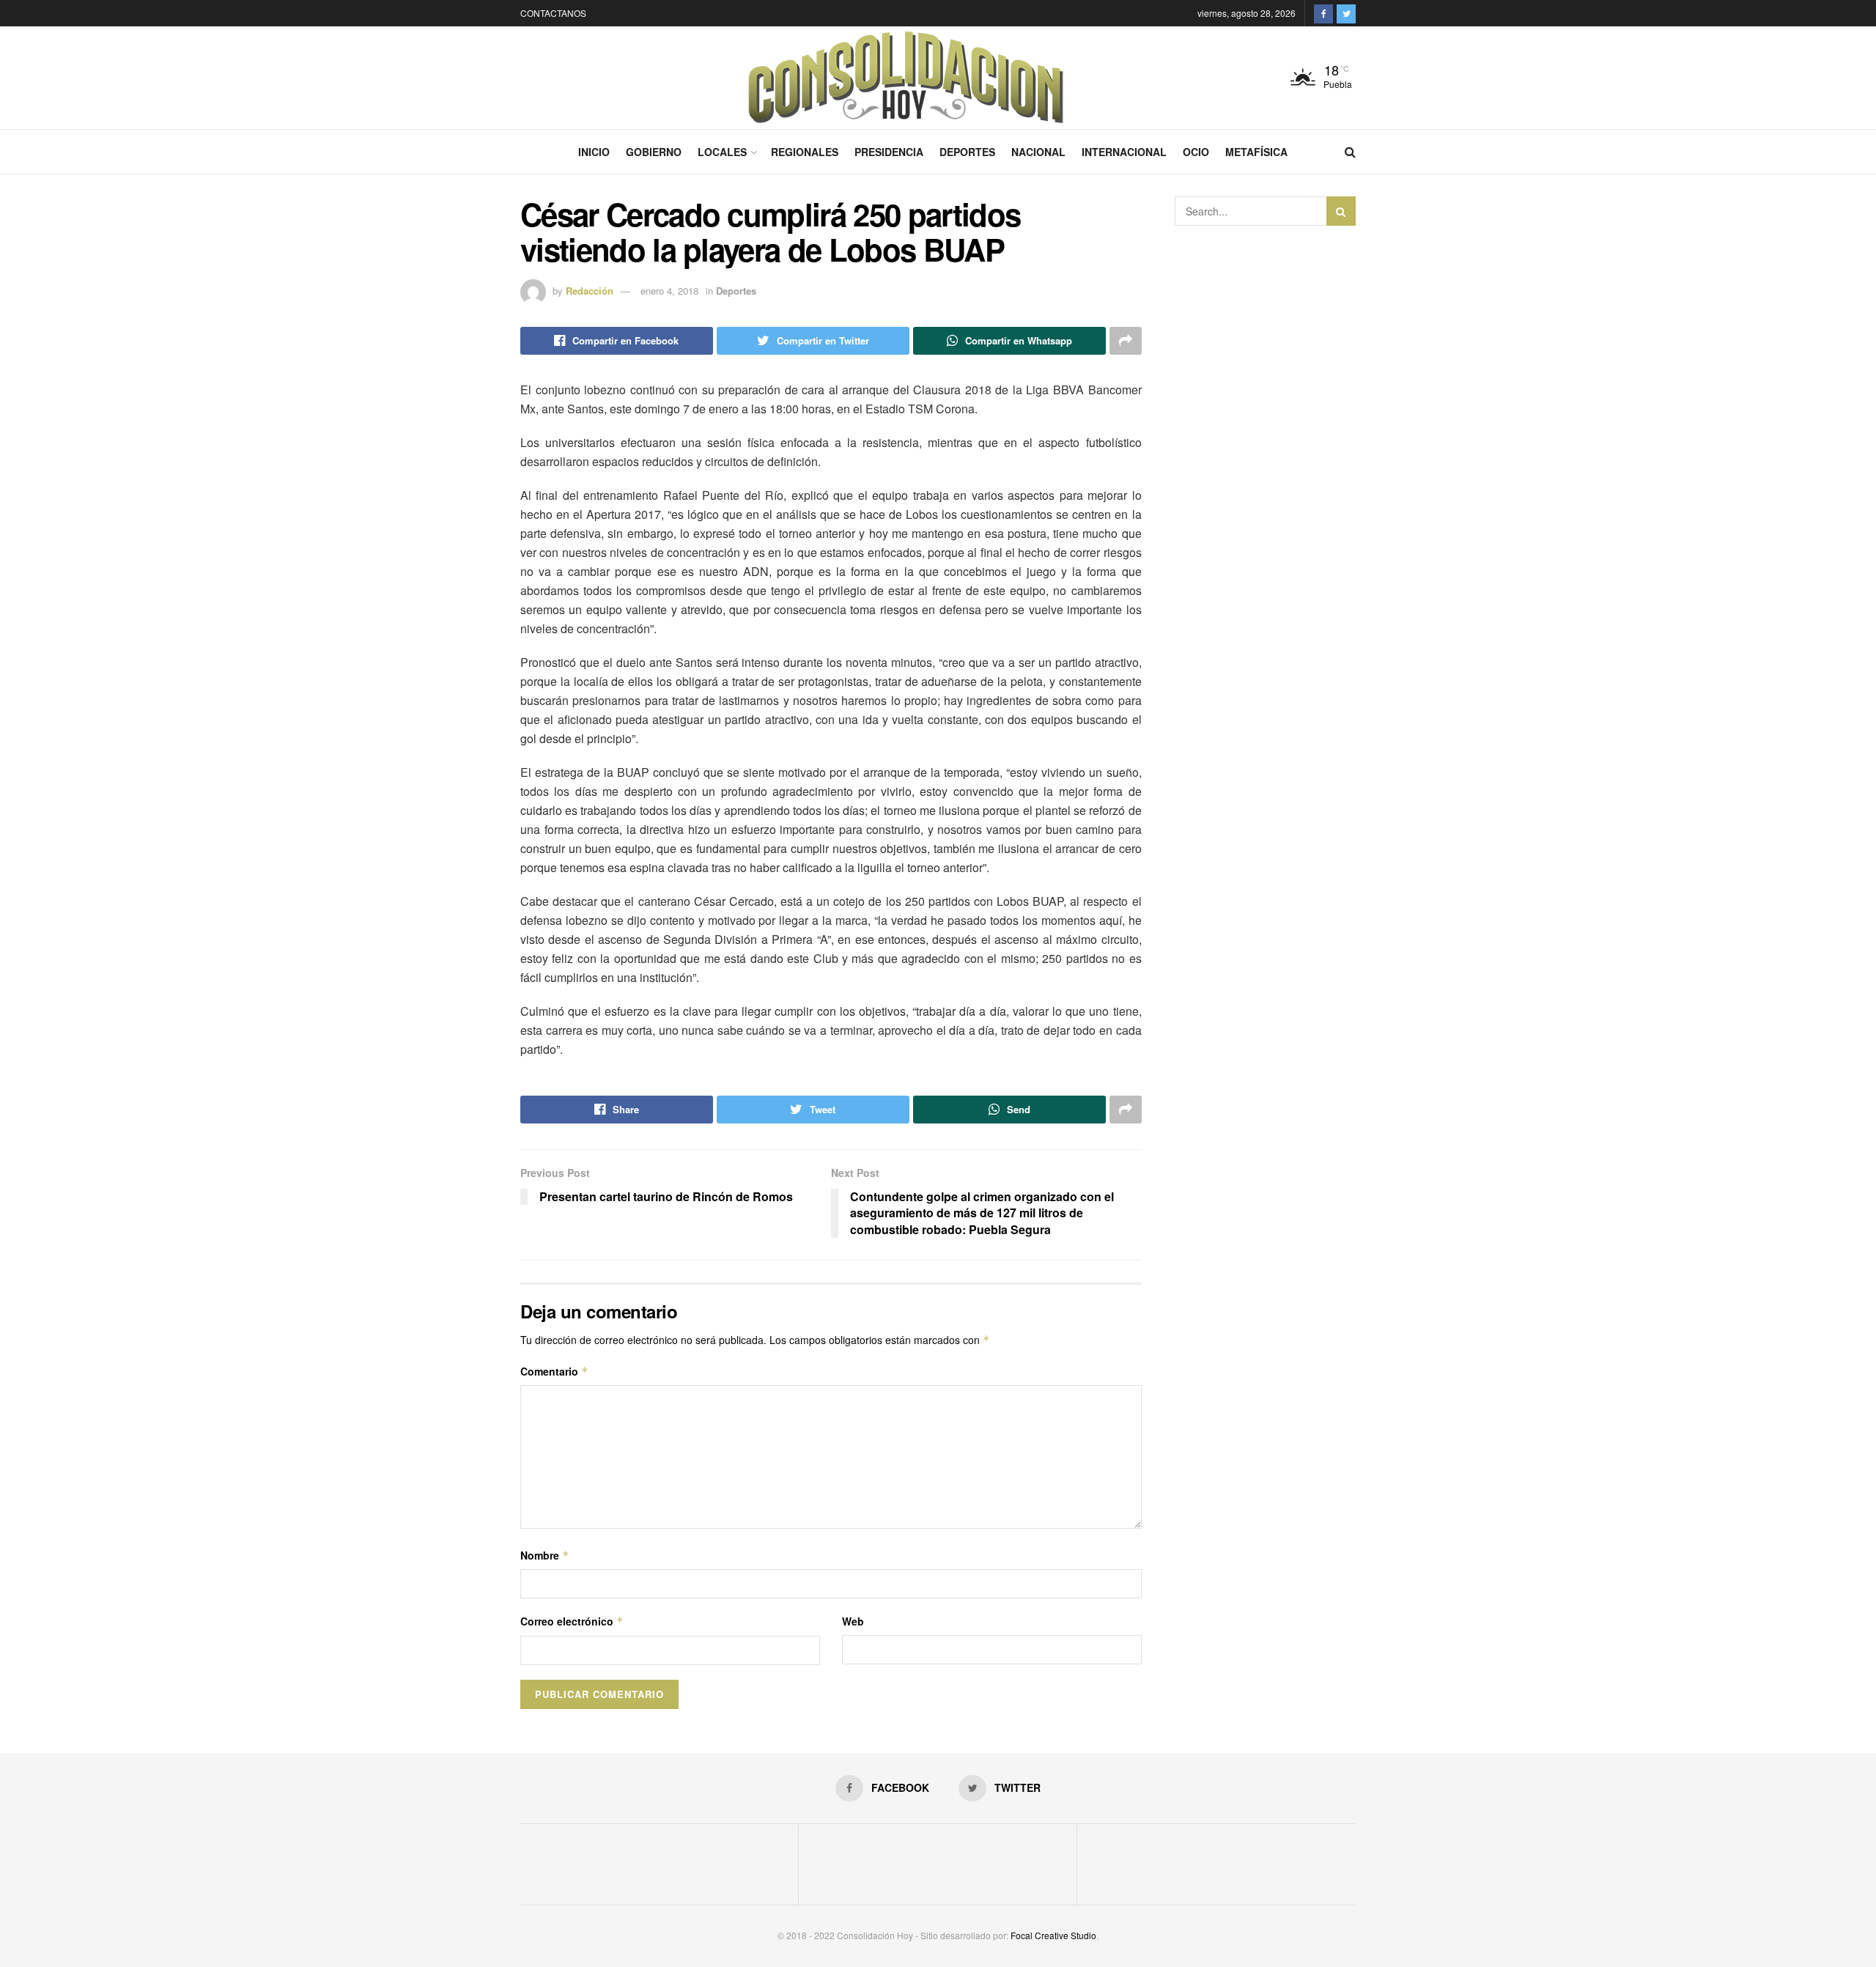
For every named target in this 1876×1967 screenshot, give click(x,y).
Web (853, 1621)
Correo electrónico (572, 1621)
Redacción (590, 291)
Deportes (967, 152)
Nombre (545, 1555)
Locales (722, 152)
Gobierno (654, 152)
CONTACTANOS (553, 13)
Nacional (1038, 152)
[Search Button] (1341, 211)
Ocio (1196, 152)
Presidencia (889, 152)
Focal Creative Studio (1053, 1935)
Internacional (1124, 152)
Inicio (594, 152)
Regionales (805, 152)
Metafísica (1256, 152)
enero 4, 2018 (669, 291)
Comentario (554, 1371)
